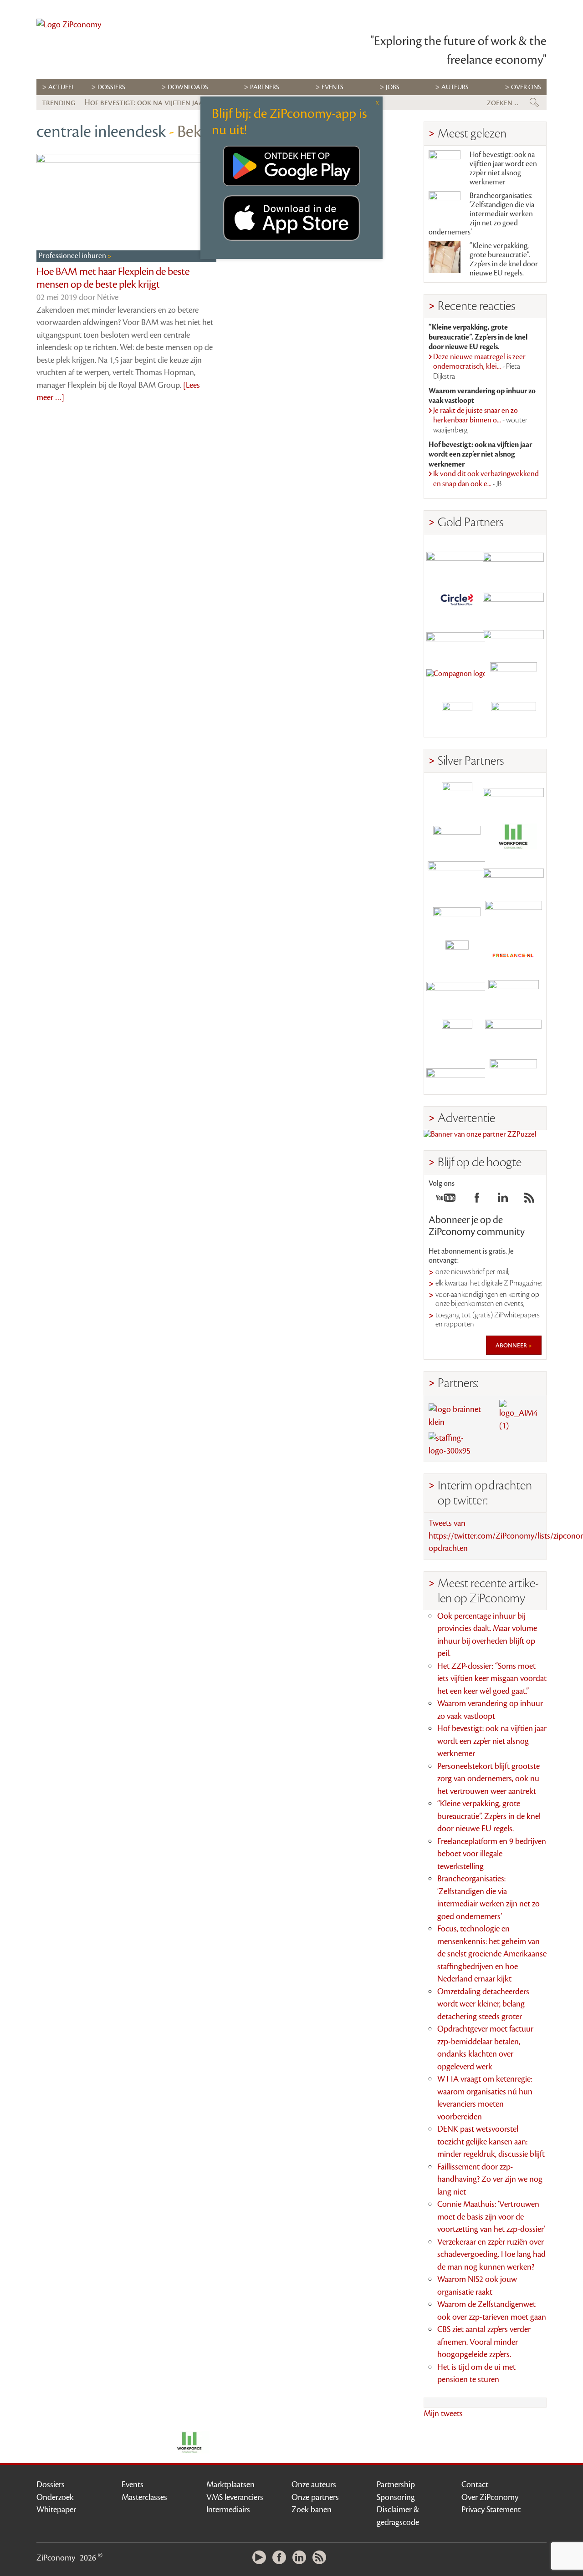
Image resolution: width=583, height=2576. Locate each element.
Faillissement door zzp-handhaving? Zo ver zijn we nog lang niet (490, 2179)
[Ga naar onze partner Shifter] (457, 876)
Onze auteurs (314, 2485)
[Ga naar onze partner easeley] (513, 797)
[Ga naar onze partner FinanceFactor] (513, 559)
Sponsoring (396, 2497)
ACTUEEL (61, 87)
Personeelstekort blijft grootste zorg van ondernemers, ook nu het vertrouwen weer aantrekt (488, 1779)
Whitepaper (56, 2510)
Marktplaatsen (230, 2485)
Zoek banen (312, 2510)
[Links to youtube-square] (446, 1200)
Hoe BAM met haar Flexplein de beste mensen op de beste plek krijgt (113, 278)
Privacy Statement (491, 2510)
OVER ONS (526, 87)
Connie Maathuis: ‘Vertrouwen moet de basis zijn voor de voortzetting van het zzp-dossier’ (491, 2217)
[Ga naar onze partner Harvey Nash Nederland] (457, 717)
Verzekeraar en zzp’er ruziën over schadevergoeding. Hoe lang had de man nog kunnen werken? (491, 2254)
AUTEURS (455, 87)
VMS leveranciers (235, 2497)
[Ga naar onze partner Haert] (457, 916)
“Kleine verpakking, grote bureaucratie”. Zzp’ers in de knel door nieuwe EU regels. (504, 259)
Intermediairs (228, 2510)
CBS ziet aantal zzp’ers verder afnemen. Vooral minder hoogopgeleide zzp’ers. (484, 2342)
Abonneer (512, 1345)
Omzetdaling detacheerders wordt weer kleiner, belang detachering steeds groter (483, 2004)
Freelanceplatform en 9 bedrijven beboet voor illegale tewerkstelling (492, 1854)
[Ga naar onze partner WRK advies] (513, 1075)
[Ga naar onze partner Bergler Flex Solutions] (457, 1075)
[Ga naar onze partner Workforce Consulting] (513, 837)
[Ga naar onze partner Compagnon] (457, 678)
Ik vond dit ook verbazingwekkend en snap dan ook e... (486, 479)
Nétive (108, 297)
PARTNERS (265, 87)
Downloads (188, 87)
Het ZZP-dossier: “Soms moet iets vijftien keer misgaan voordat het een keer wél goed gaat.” (492, 1679)
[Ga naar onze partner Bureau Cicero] (457, 1035)
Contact (475, 2485)
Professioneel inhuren (73, 256)
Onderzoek (55, 2497)
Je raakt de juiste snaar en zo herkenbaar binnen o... (480, 420)
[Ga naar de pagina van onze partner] (190, 2443)
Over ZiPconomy (490, 2497)
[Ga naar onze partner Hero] (513, 717)
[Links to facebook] (477, 1200)
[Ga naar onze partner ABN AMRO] (513, 876)
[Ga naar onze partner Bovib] (513, 638)
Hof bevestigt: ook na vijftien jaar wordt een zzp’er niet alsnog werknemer (503, 168)
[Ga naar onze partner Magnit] (457, 638)
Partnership (396, 2485)
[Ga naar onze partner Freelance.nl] (513, 956)
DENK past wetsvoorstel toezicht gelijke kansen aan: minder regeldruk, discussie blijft (491, 2142)
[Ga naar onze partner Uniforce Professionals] (513, 1035)
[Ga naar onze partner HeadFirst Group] (513, 678)
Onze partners (315, 2497)
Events (133, 2485)
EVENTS (332, 87)
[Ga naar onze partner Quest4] (457, 837)
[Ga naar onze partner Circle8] (457, 598)
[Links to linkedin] (503, 1200)
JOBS (393, 87)
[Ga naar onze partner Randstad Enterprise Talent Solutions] (457, 797)
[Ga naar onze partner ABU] (513, 995)
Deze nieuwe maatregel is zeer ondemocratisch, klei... (479, 367)
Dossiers (111, 87)
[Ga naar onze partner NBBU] (457, 995)
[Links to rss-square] (529, 1200)
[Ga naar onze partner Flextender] (513, 598)
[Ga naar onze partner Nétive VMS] (457, 956)
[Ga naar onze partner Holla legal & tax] (513, 916)
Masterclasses (144, 2497)
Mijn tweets (443, 2413)
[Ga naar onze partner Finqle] (457, 559)
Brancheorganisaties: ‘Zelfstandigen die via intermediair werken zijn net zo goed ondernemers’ (481, 214)
